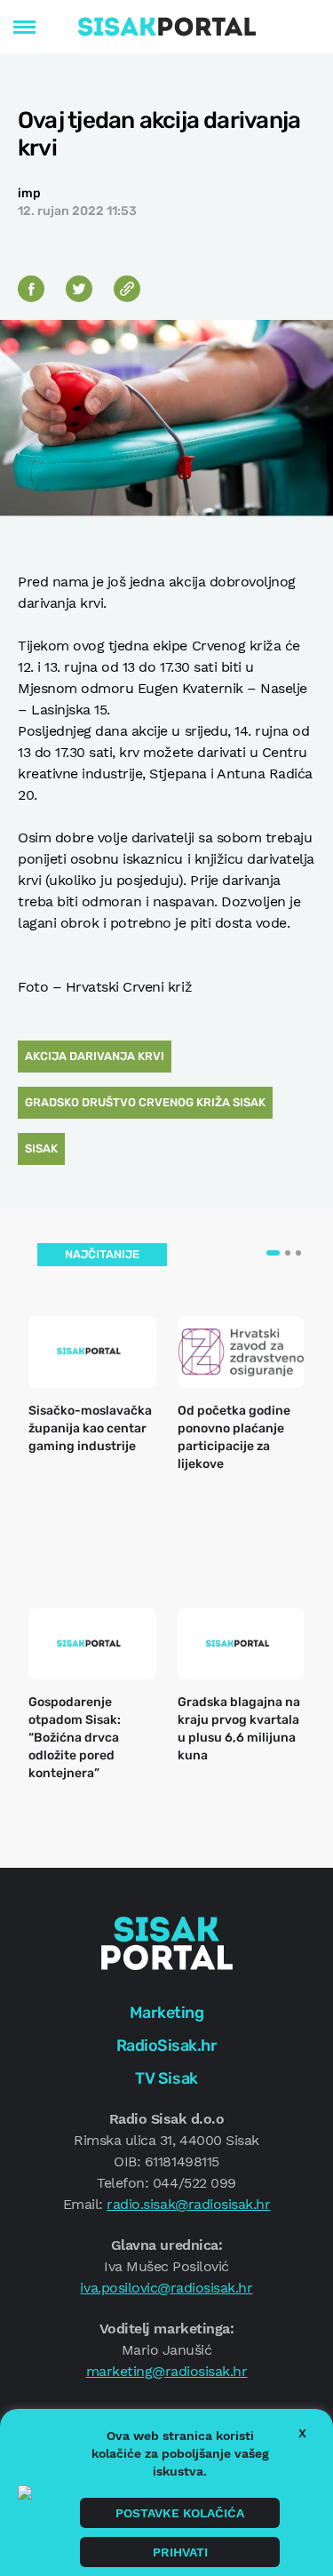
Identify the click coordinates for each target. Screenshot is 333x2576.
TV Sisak (166, 2078)
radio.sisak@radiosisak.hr (188, 2204)
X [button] (302, 2433)
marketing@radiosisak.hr (167, 2371)
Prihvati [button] (180, 2552)
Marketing (167, 2013)
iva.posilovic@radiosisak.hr (166, 2288)
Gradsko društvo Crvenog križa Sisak (145, 1102)
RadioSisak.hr (167, 2046)
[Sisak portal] (167, 27)
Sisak (41, 1148)
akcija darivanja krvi (95, 1056)
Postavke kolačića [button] (180, 2513)
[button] (273, 1253)
